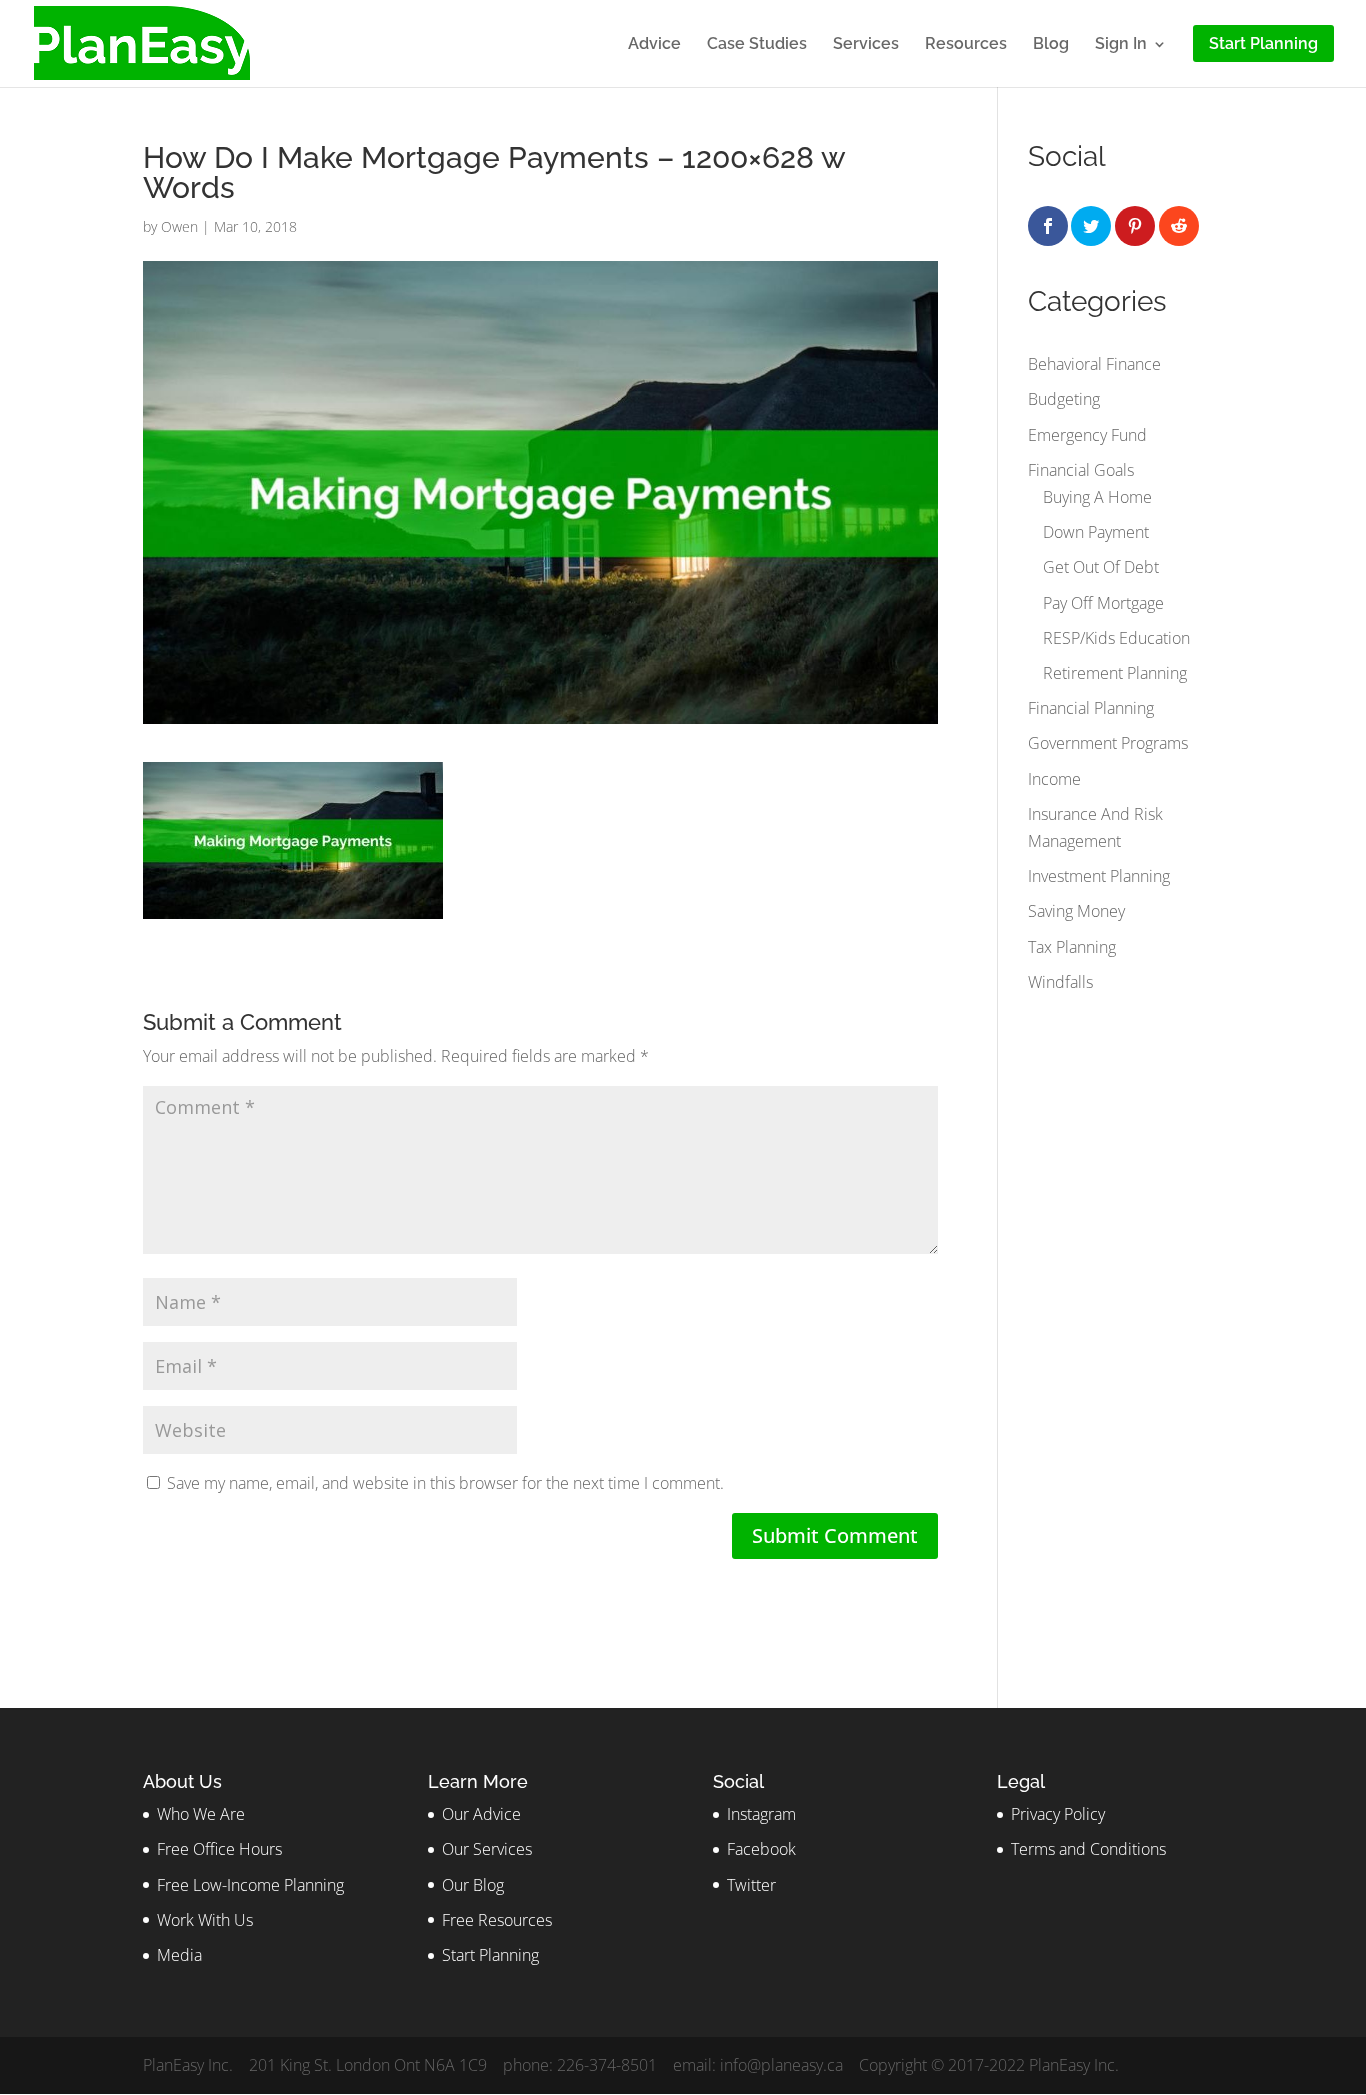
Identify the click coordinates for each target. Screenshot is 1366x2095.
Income (1054, 779)
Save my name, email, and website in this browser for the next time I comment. (445, 1483)
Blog (1051, 45)
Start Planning (490, 1955)
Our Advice (481, 1814)
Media (179, 1955)
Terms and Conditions (1088, 1849)
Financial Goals (1081, 470)
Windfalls (1060, 982)
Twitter (751, 1885)
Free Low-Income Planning (250, 1885)
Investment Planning (1099, 876)
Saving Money (1076, 911)
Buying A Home (1097, 497)
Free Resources (497, 1920)
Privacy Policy (1058, 1814)
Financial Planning (1091, 708)
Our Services (487, 1849)
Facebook (761, 1849)
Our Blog (473, 1885)
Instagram (761, 1814)
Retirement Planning (1115, 673)
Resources (966, 45)
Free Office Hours (219, 1849)
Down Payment (1096, 532)
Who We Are (201, 1814)
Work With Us (205, 1920)
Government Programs (1108, 743)
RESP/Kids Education (1116, 638)
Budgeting (1064, 399)
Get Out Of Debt (1101, 567)
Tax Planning (1072, 947)
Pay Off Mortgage (1103, 603)
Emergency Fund (1087, 435)
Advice (654, 45)
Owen (179, 226)
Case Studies (757, 45)
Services (866, 45)
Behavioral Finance (1094, 364)
